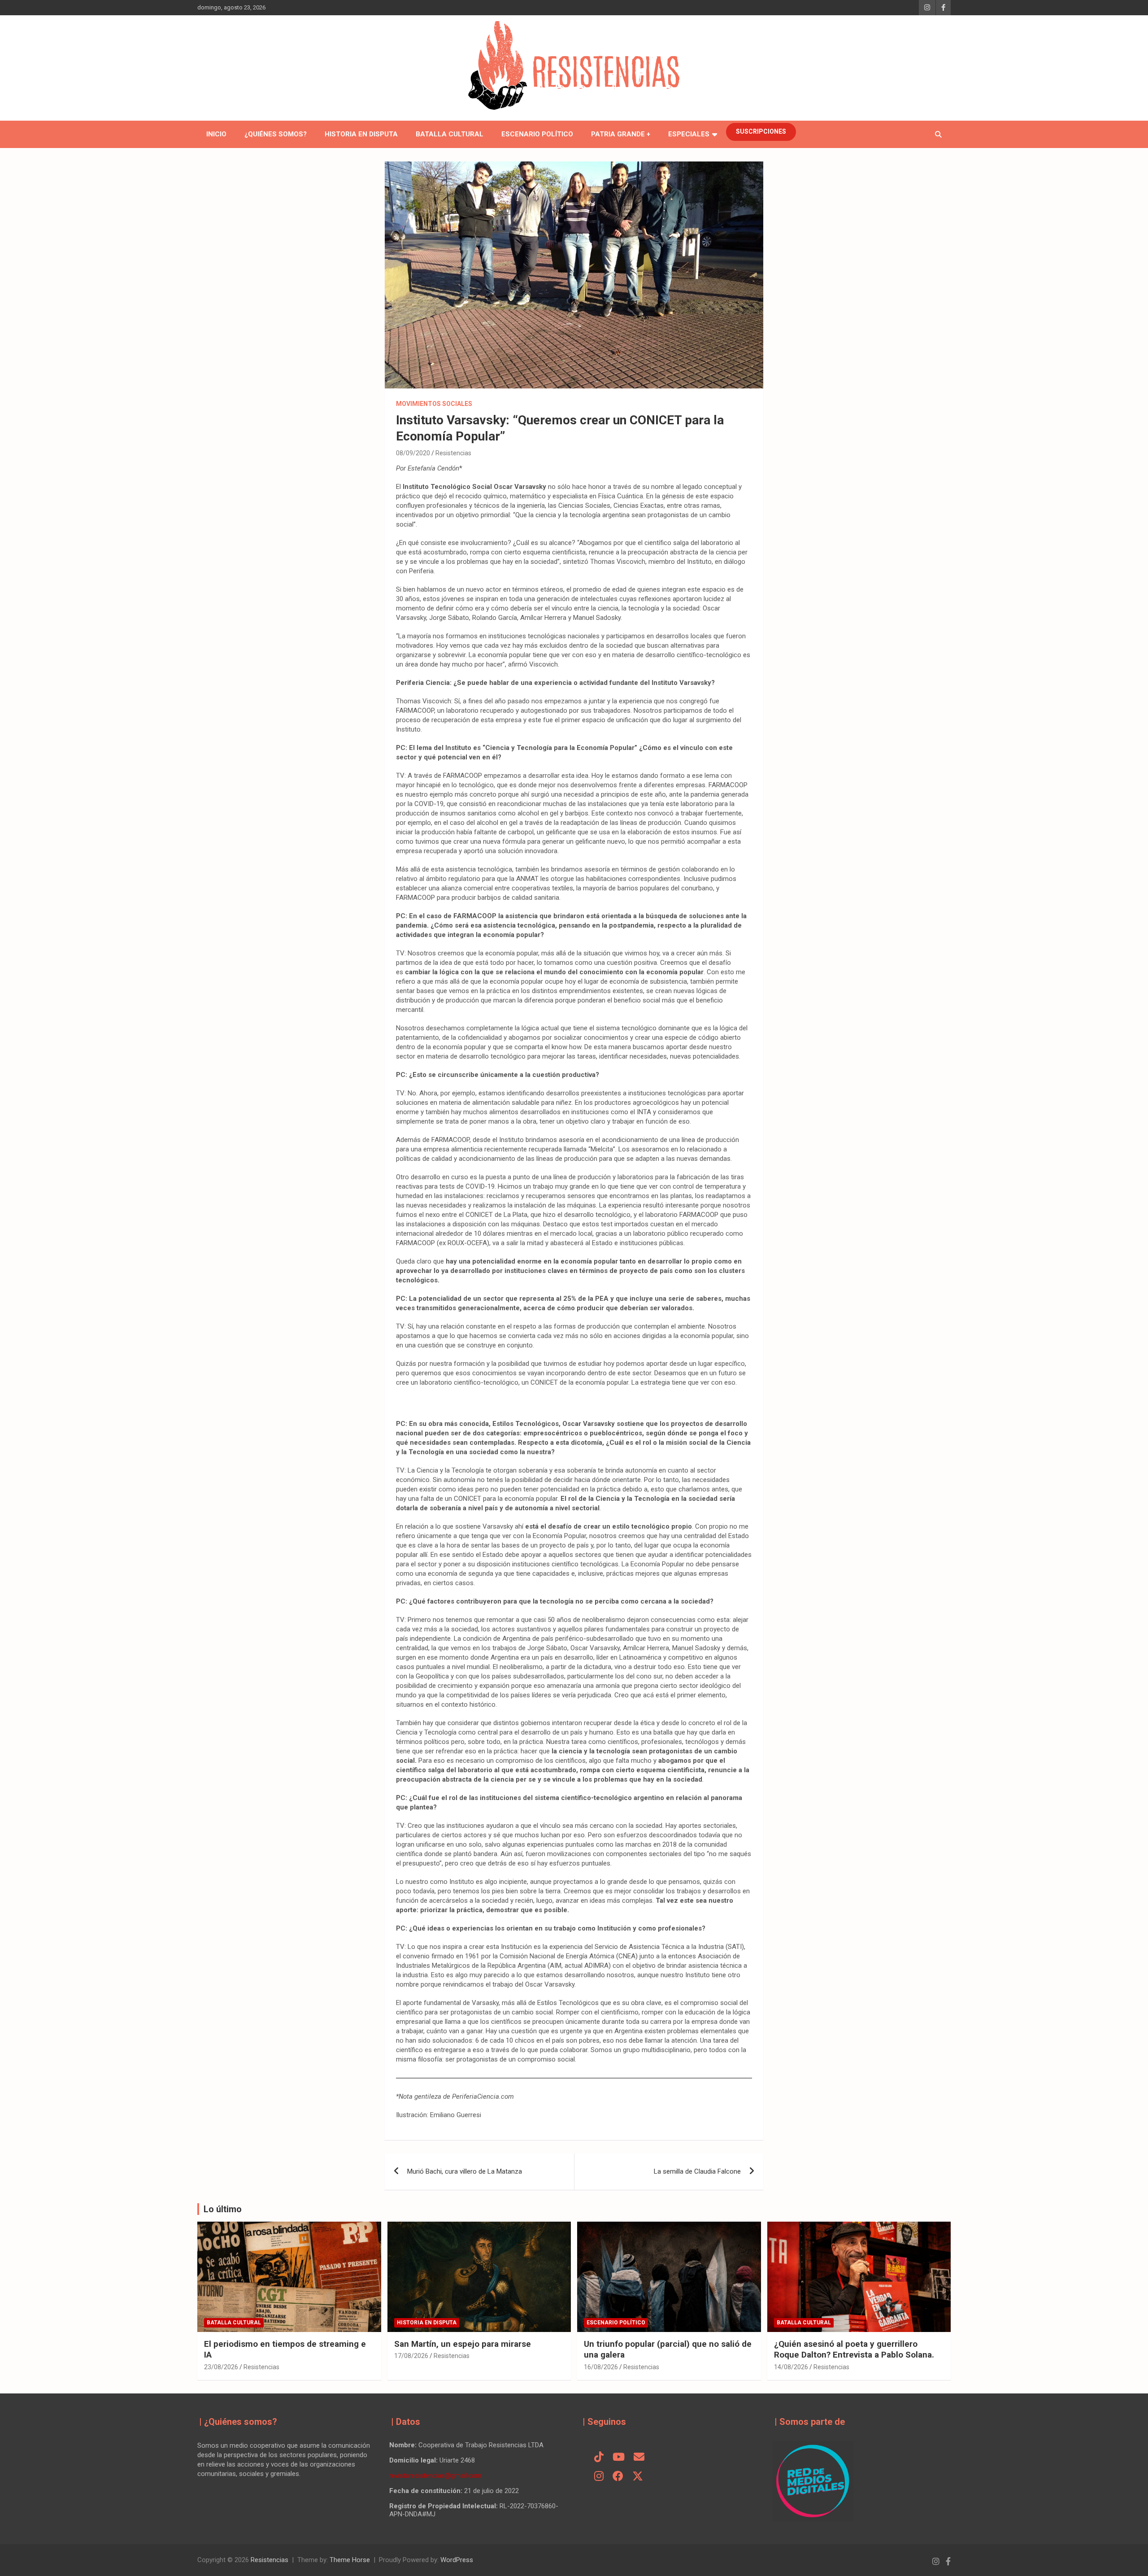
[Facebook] (618, 2477)
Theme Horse (350, 2560)
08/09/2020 (413, 453)
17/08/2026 (411, 2356)
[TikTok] (599, 2458)
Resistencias (453, 453)
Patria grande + (621, 134)
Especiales (689, 134)
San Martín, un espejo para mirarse (463, 2344)
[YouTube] (619, 2458)
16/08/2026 (601, 2367)
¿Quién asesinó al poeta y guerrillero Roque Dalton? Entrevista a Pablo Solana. (854, 2349)
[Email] (639, 2458)
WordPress (457, 2560)
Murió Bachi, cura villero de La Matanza (465, 2171)
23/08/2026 (221, 2367)
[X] (638, 2477)
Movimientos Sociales (434, 404)
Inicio (216, 134)
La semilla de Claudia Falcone (697, 2171)
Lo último (223, 2209)
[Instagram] (599, 2477)
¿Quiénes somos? (276, 134)
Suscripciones (761, 131)
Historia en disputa (361, 134)
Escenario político (537, 134)
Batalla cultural (450, 134)
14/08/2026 (791, 2367)
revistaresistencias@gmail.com (435, 2476)
